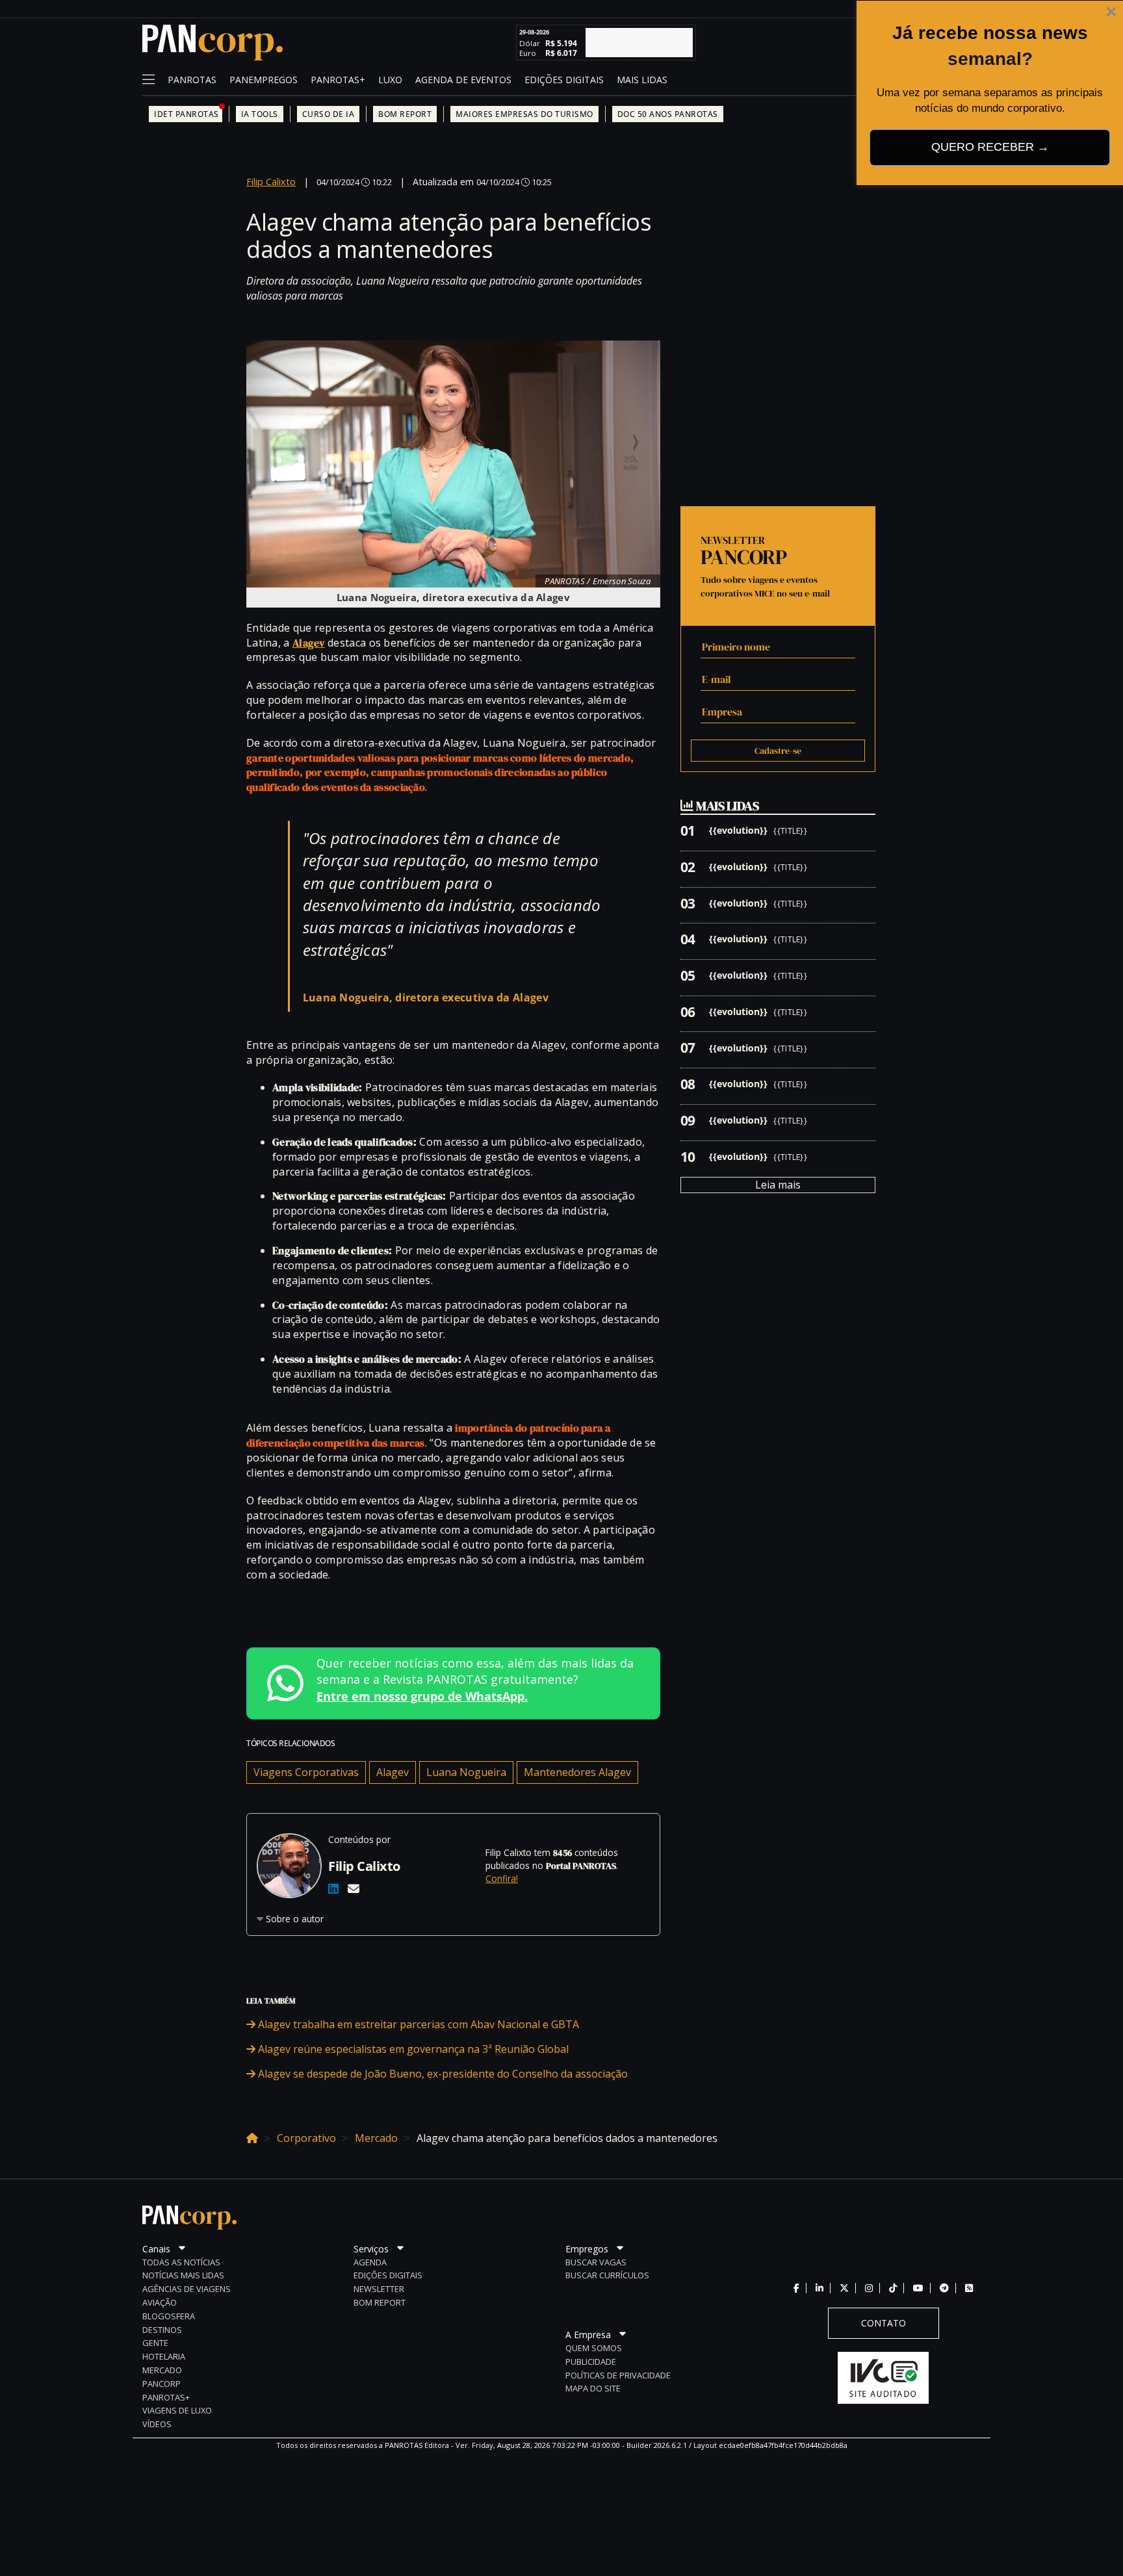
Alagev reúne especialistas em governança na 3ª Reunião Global (412, 2049)
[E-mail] (354, 1888)
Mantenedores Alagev (577, 1772)
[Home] (252, 2136)
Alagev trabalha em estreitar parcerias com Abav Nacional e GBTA (417, 2024)
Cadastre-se (778, 751)
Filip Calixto (271, 182)
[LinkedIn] (333, 1888)
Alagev (393, 1772)
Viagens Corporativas (306, 1772)
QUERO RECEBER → (990, 147)
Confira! (502, 1878)
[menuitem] (192, 81)
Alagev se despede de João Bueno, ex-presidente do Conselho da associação (442, 2074)
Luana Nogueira (466, 1772)
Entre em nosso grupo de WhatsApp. (422, 1696)
